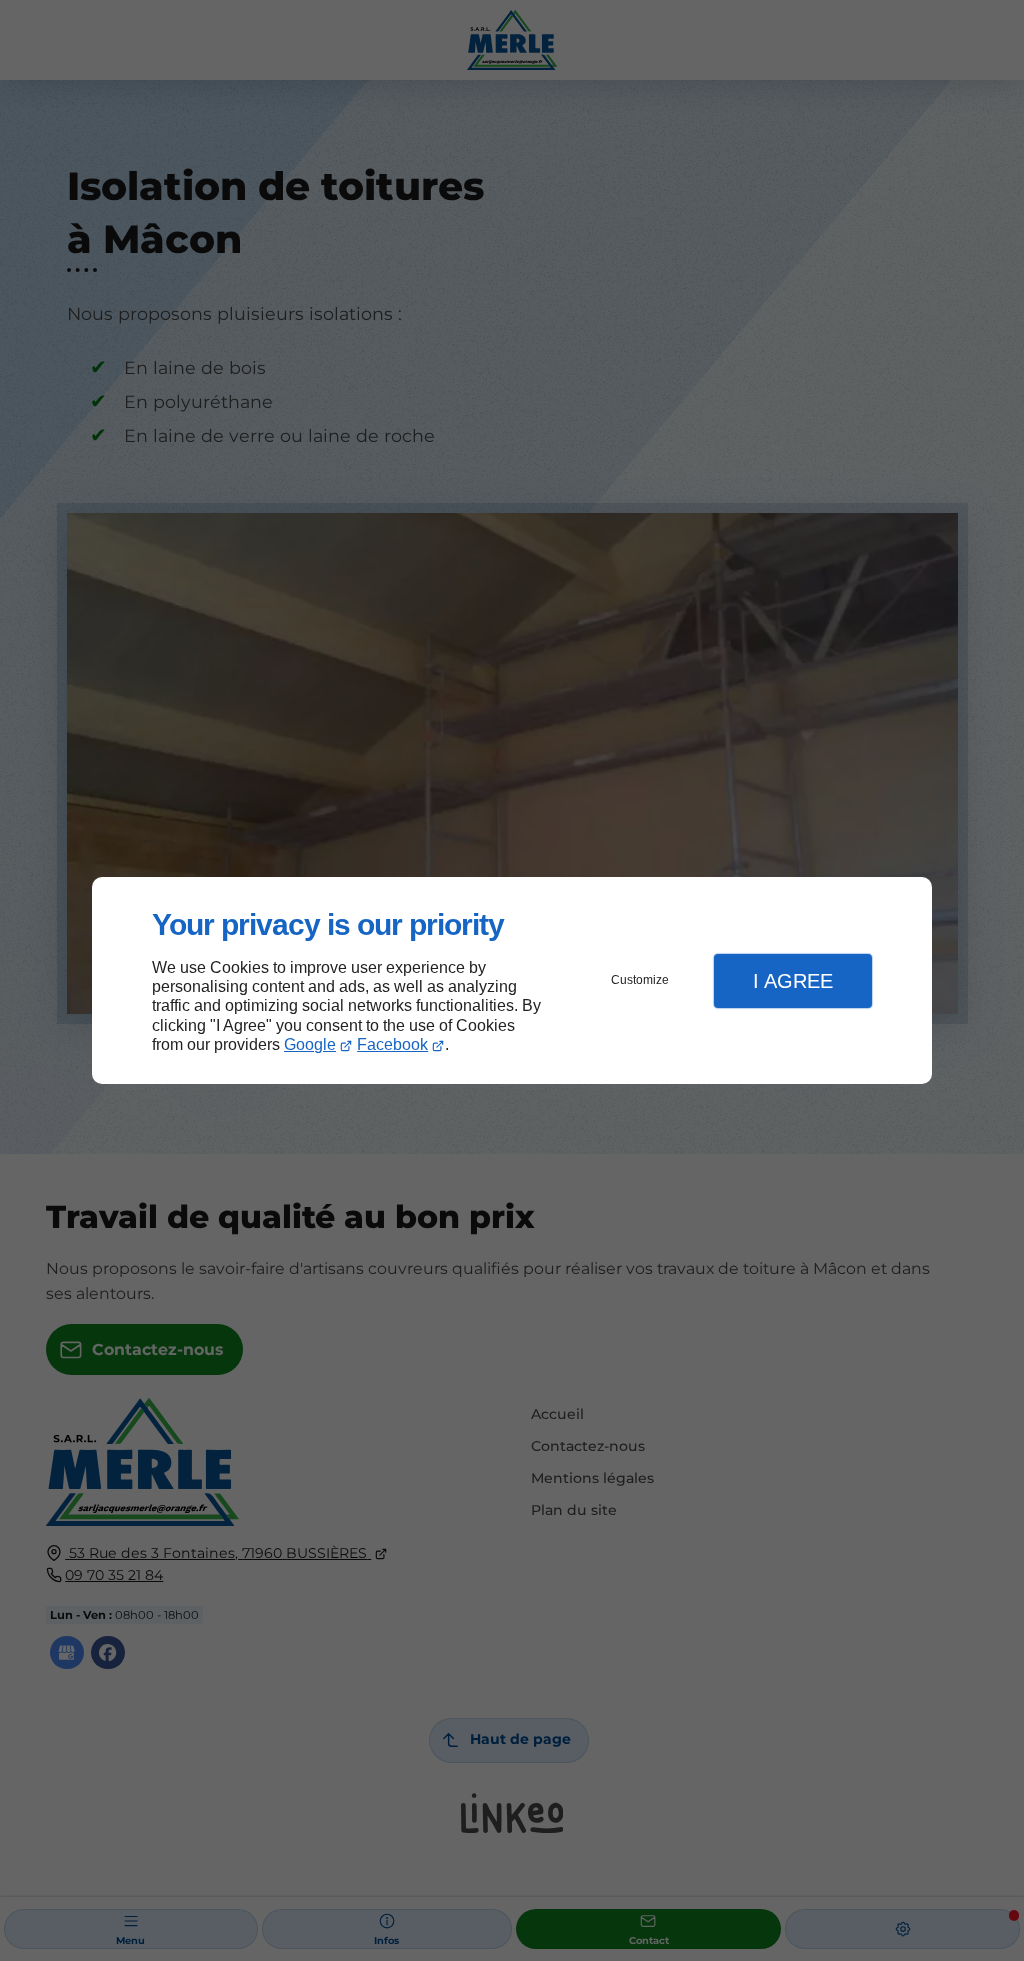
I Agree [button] (793, 981)
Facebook (392, 1044)
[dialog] (512, 980)
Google (310, 1044)
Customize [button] (640, 980)
